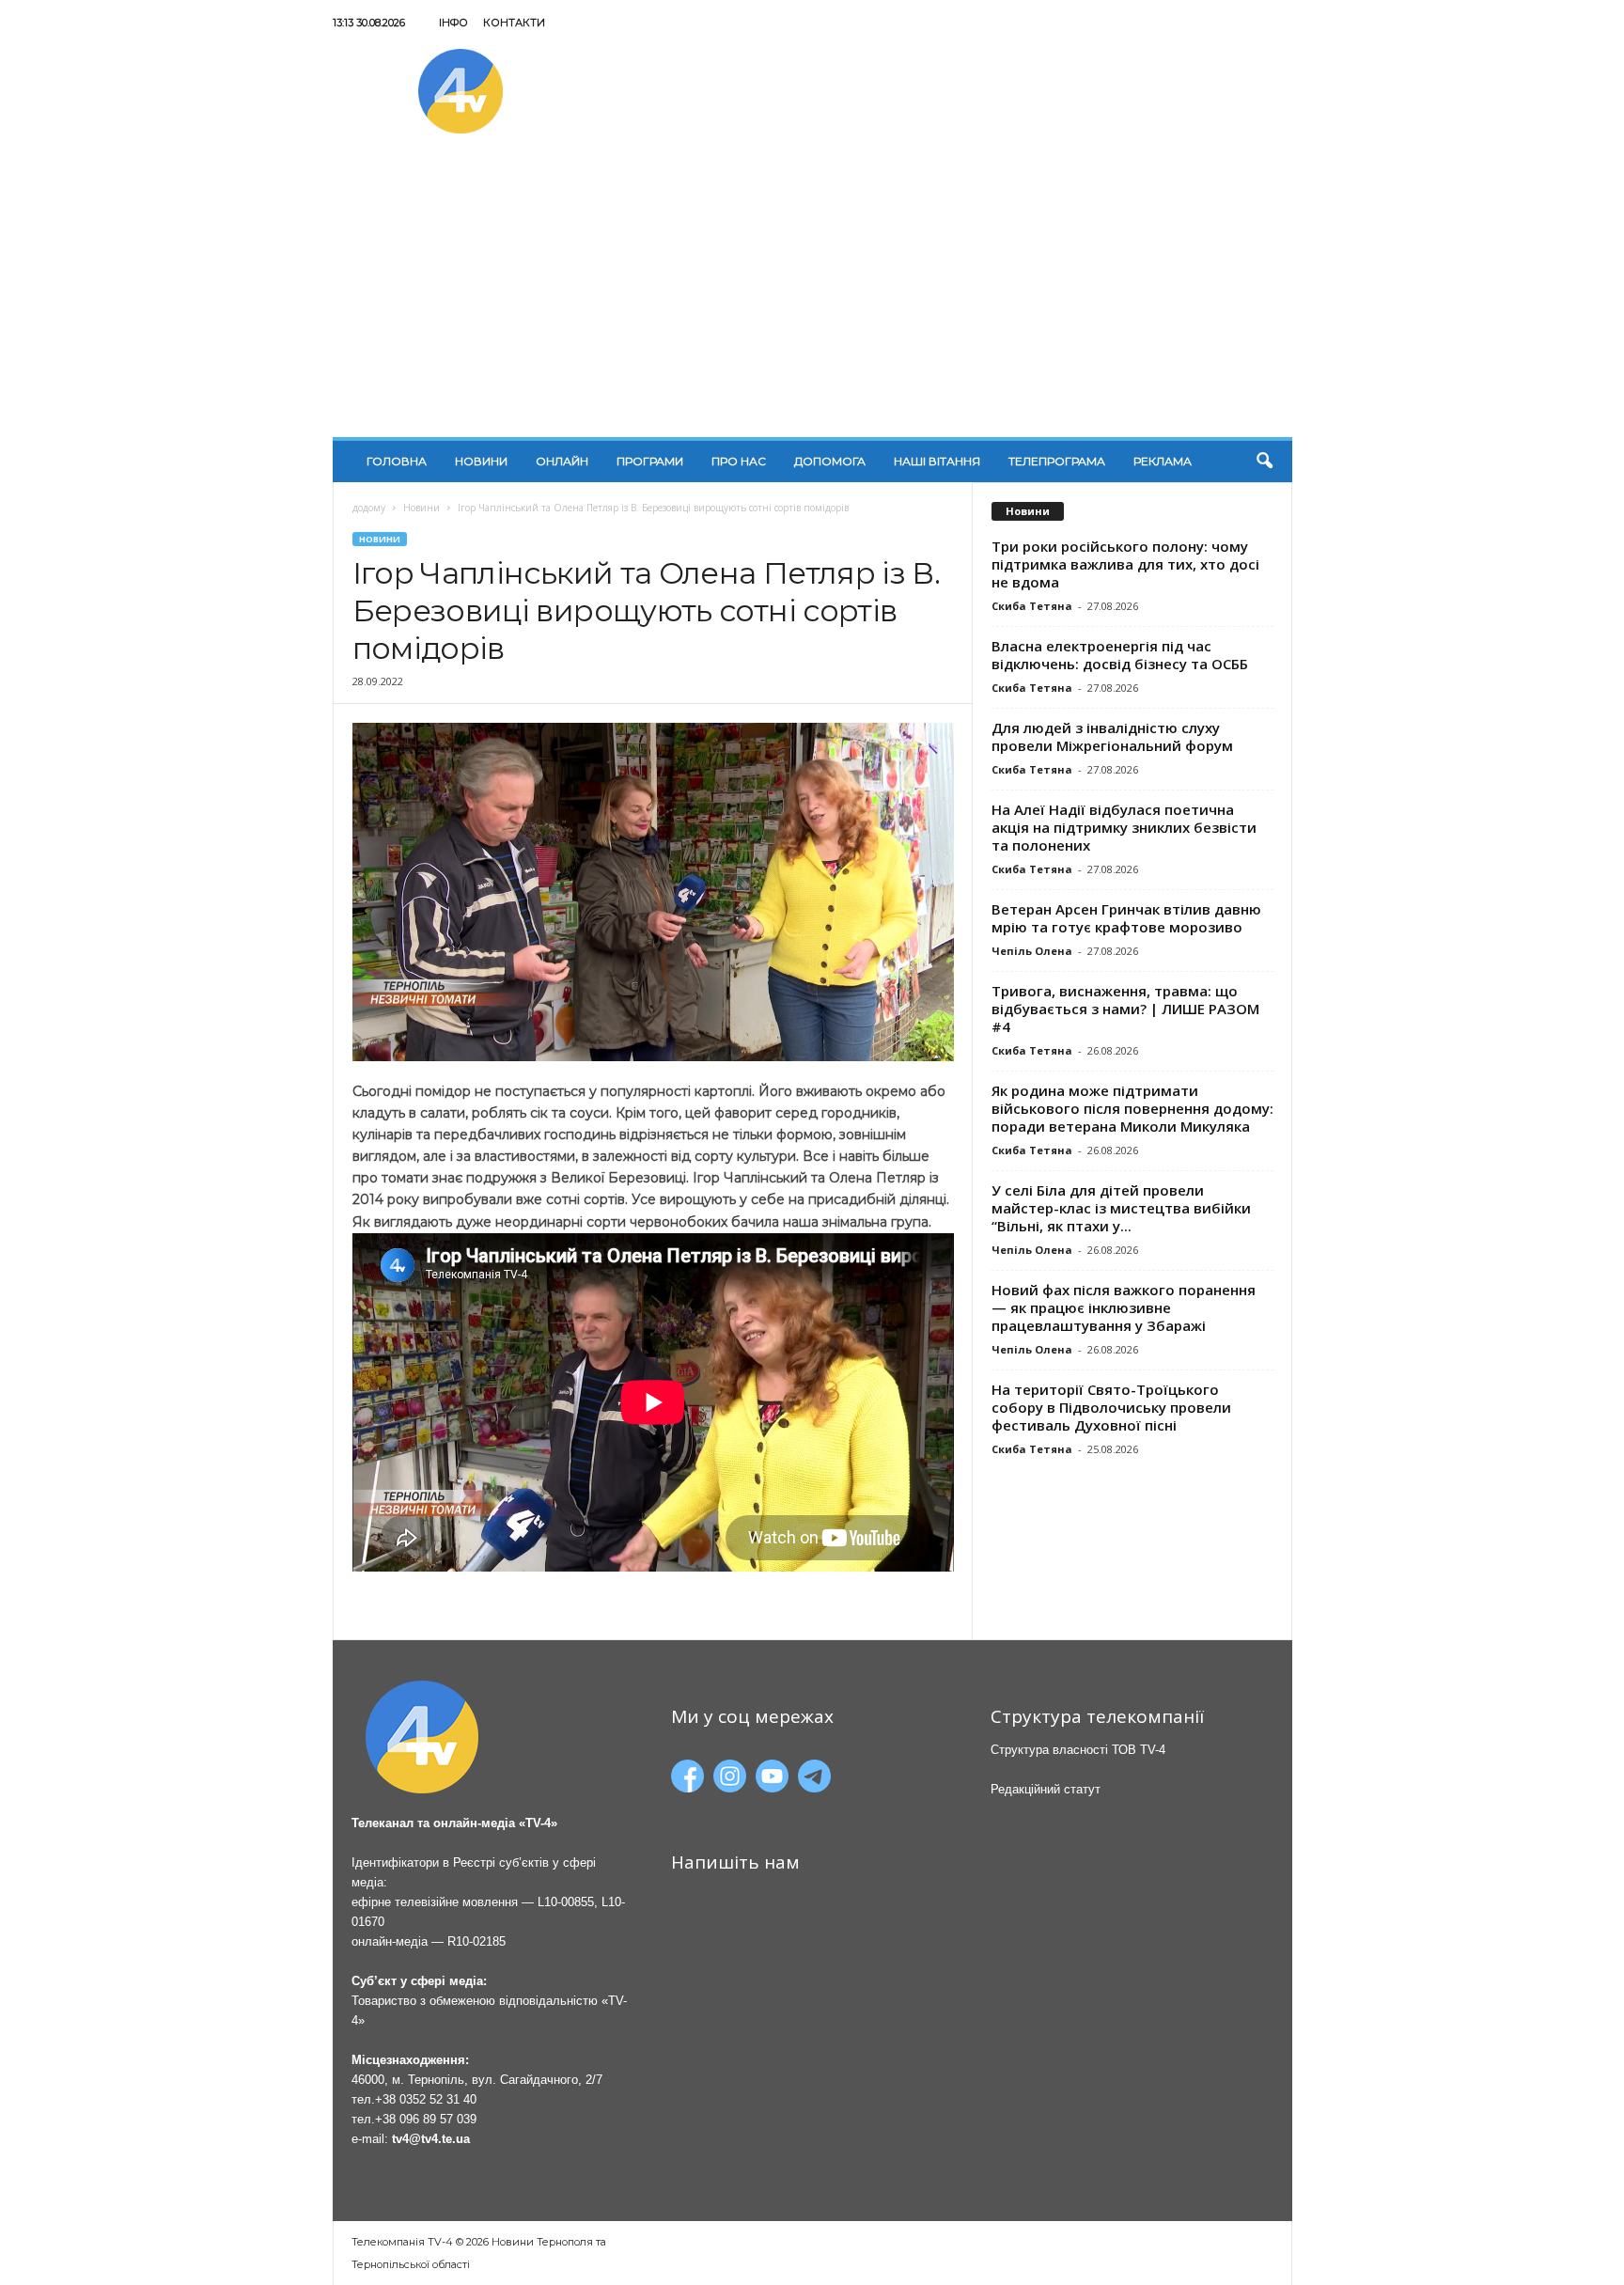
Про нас (739, 461)
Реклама (1163, 461)
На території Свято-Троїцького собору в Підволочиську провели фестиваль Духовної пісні (1111, 1407)
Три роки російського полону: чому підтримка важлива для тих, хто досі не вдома (1125, 564)
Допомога (830, 461)
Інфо (453, 23)
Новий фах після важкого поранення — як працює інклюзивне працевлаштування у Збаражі (1124, 1307)
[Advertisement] (812, 296)
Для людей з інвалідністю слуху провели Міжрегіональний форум (1112, 736)
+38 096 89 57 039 (426, 2119)
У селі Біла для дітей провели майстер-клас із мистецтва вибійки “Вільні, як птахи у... (1121, 1208)
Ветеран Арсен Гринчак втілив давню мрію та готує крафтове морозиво (1126, 918)
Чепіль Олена (1032, 951)
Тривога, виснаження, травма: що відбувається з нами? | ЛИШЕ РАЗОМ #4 (1125, 1009)
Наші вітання (937, 461)
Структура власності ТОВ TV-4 (1078, 1750)
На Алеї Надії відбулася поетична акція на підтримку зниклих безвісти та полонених (1124, 827)
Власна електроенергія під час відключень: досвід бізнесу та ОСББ (1120, 655)
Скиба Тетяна (1032, 606)
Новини (481, 461)
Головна (397, 461)
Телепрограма (1057, 461)
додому (369, 508)
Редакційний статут (1046, 1789)
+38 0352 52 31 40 (426, 2099)
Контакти (514, 23)
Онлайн (562, 461)
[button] (1264, 462)
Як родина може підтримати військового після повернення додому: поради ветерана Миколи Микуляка (1132, 1108)
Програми (650, 461)
